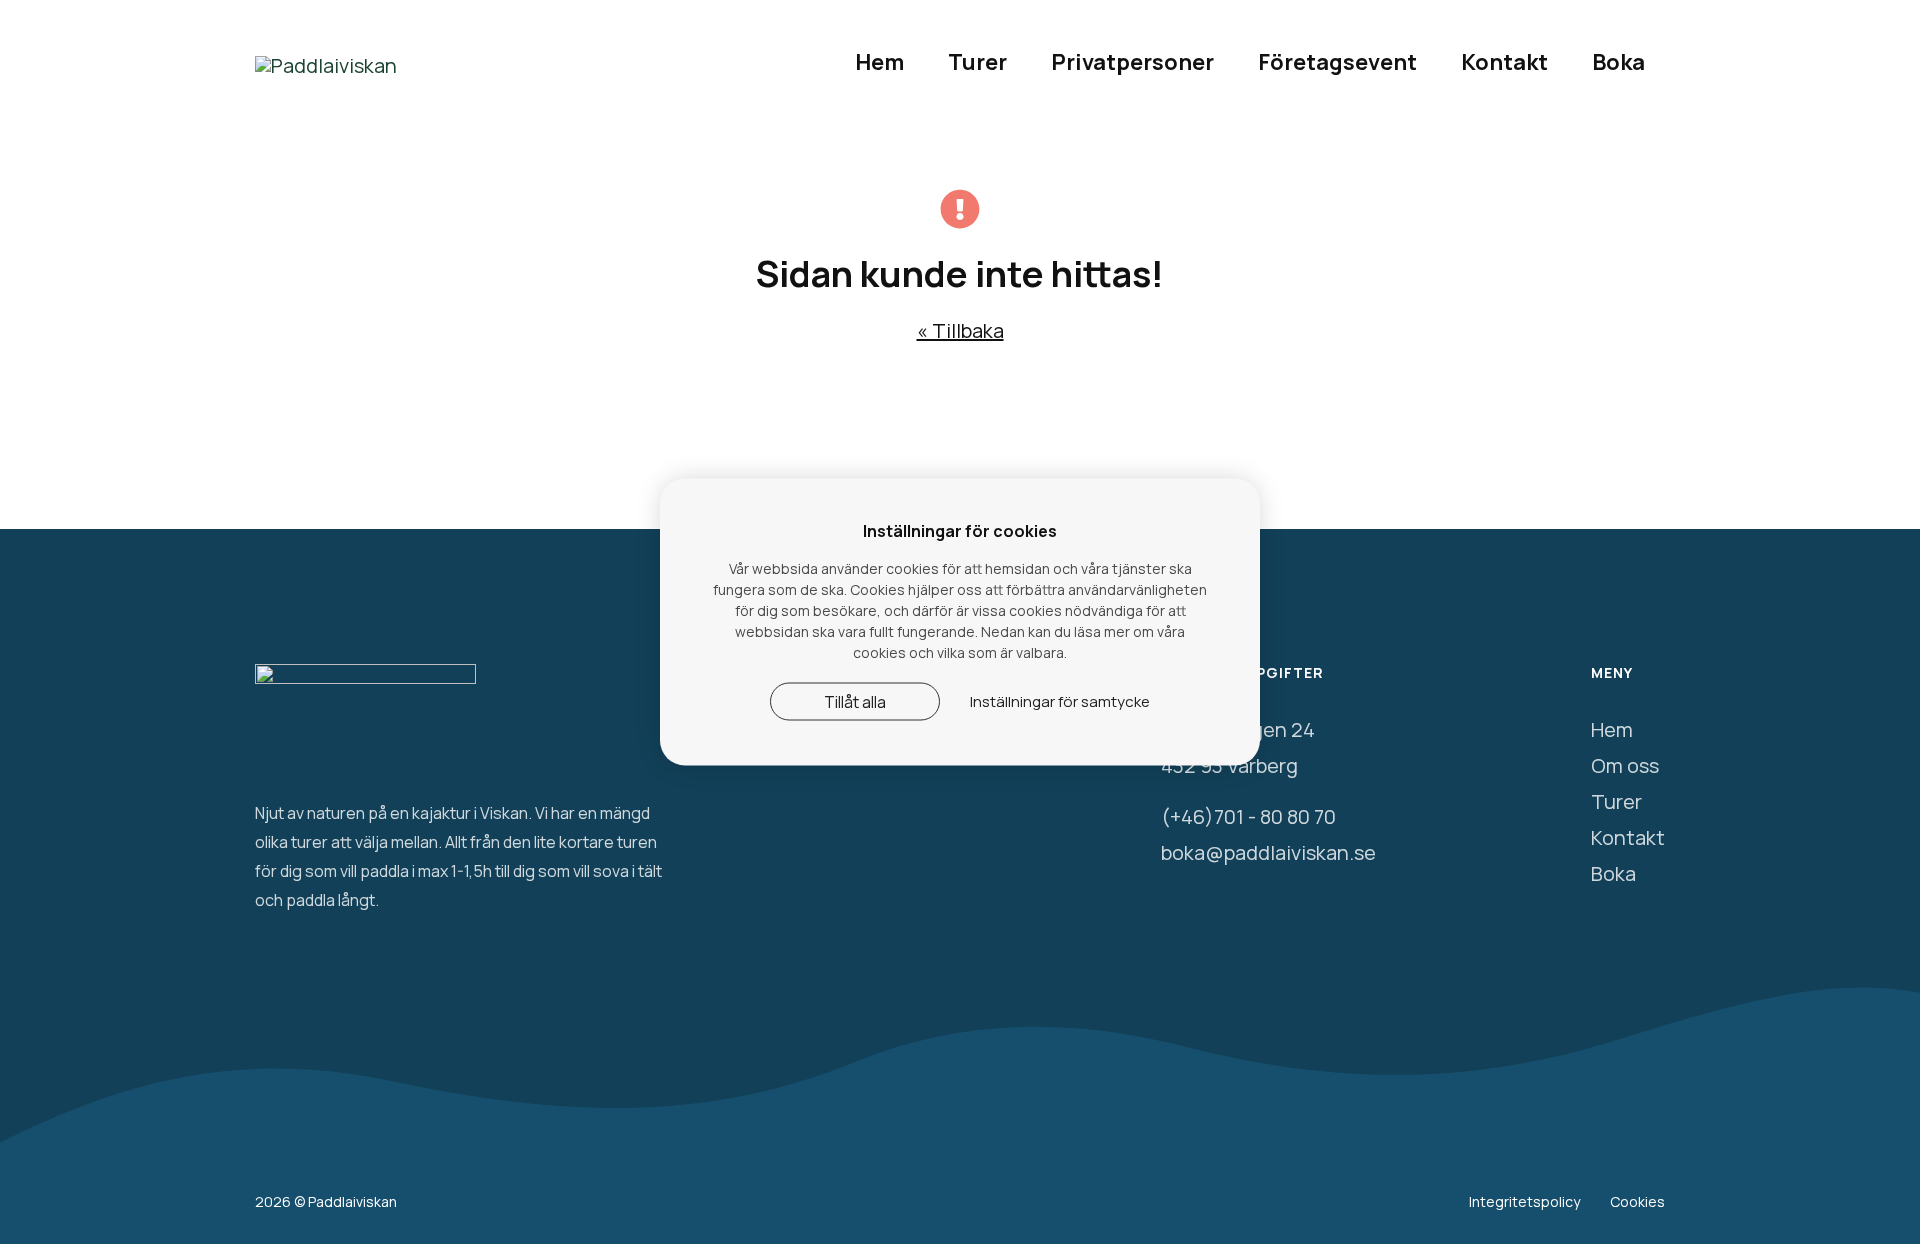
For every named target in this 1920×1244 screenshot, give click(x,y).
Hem (879, 62)
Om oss (1625, 765)
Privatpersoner (1132, 62)
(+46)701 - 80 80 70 (1248, 816)
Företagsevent (1337, 62)
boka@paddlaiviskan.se (1268, 852)
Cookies (1637, 1201)
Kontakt (1504, 62)
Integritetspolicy (1524, 1201)
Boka (1618, 62)
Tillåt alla (855, 702)
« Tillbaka (960, 330)
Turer (977, 62)
